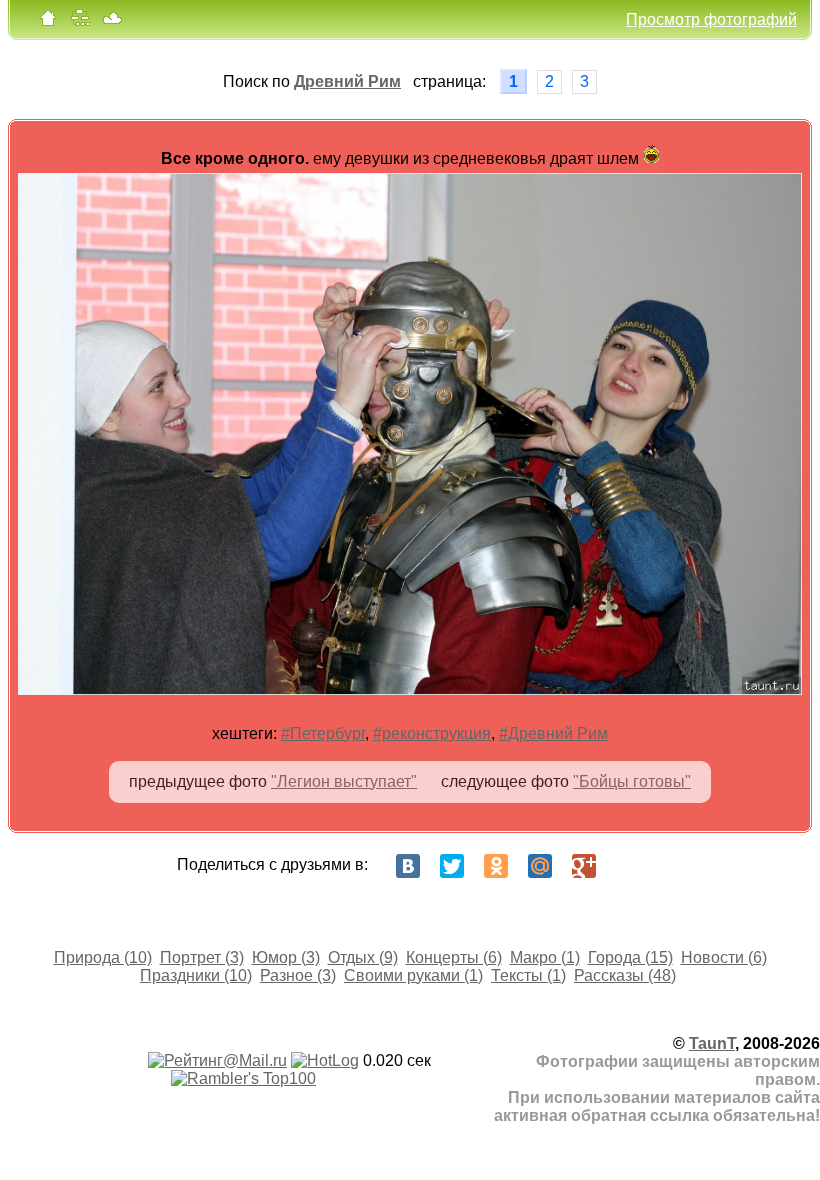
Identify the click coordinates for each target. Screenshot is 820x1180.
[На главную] (48, 22)
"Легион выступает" (344, 781)
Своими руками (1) (413, 975)
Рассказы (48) (625, 975)
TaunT (712, 1043)
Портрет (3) (202, 957)
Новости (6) (724, 957)
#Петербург (323, 733)
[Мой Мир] (540, 866)
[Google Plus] (584, 866)
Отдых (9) (363, 957)
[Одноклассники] (496, 866)
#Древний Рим (553, 733)
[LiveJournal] (628, 866)
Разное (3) (298, 975)
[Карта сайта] (80, 22)
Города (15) (630, 957)
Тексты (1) (528, 975)
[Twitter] (452, 866)
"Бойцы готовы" (632, 781)
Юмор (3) (286, 957)
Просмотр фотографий (711, 19)
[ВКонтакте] (408, 866)
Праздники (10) (196, 975)
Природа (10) (103, 957)
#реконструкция (432, 733)
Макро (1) (545, 957)
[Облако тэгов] (112, 22)
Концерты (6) (454, 957)
